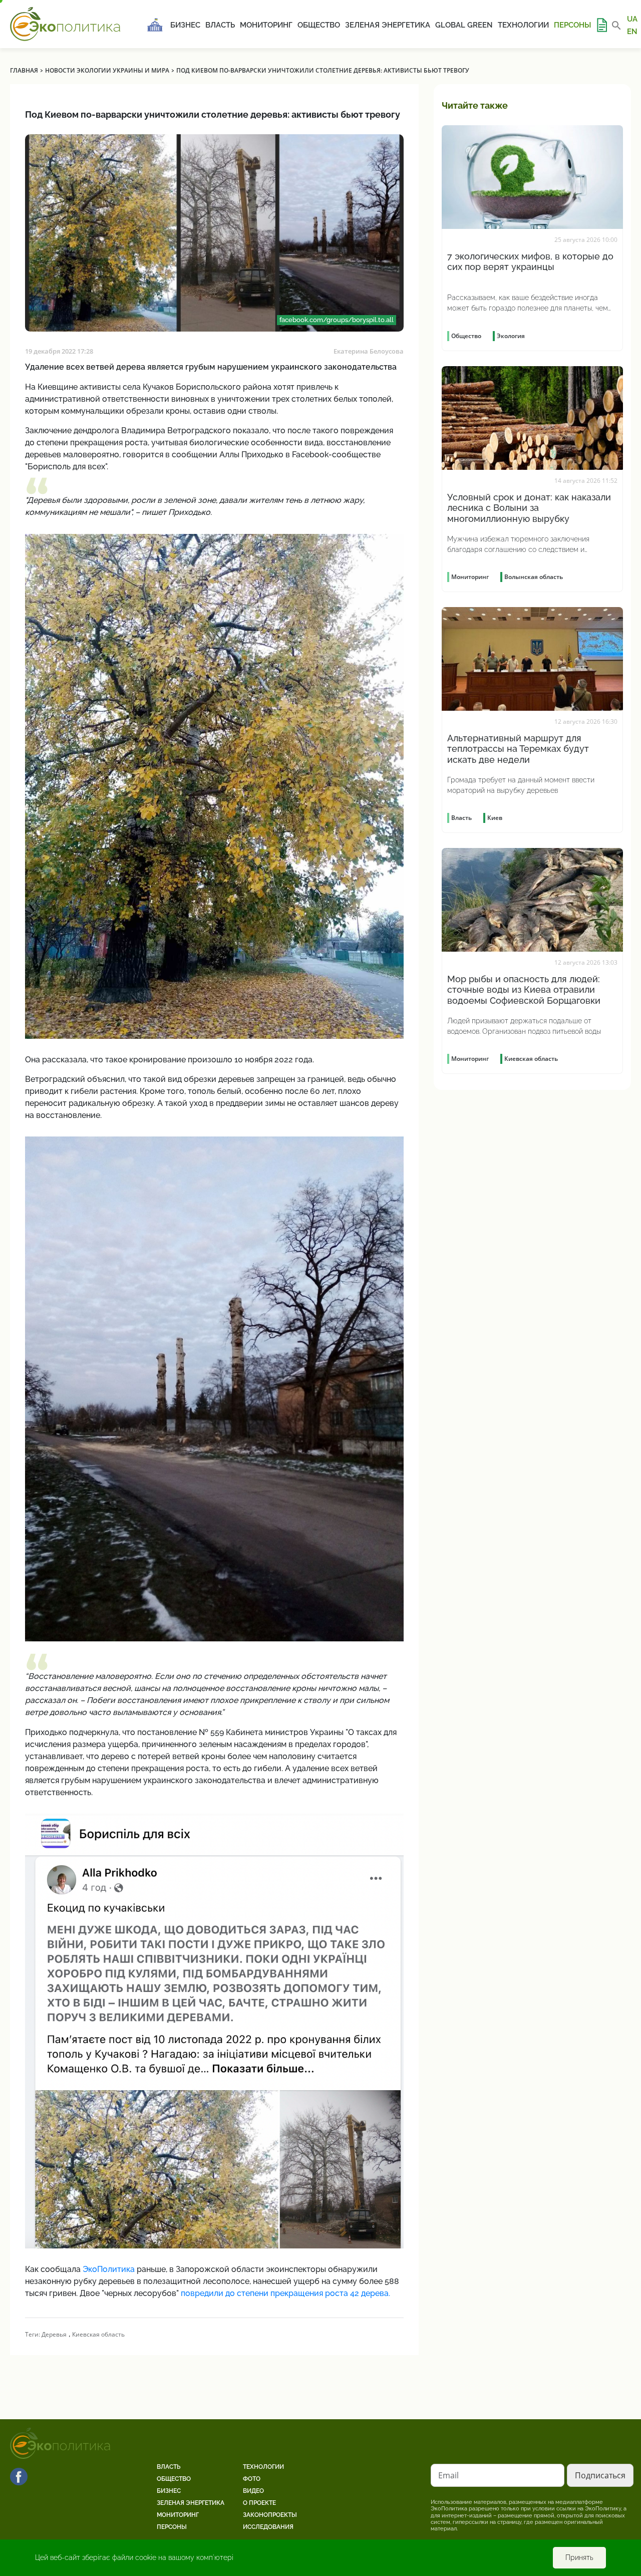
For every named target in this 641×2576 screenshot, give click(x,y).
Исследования (268, 2527)
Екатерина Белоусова (369, 351)
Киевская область (98, 2334)
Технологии (523, 25)
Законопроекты (270, 2515)
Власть (220, 25)
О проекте (259, 2503)
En (632, 31)
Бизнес (185, 25)
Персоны (572, 25)
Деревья (54, 2334)
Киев (495, 818)
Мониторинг (266, 25)
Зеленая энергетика (388, 25)
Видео (253, 2491)
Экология (511, 336)
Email (448, 2475)
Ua (632, 19)
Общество (319, 25)
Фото (252, 2479)
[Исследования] (601, 25)
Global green (464, 25)
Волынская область (534, 577)
